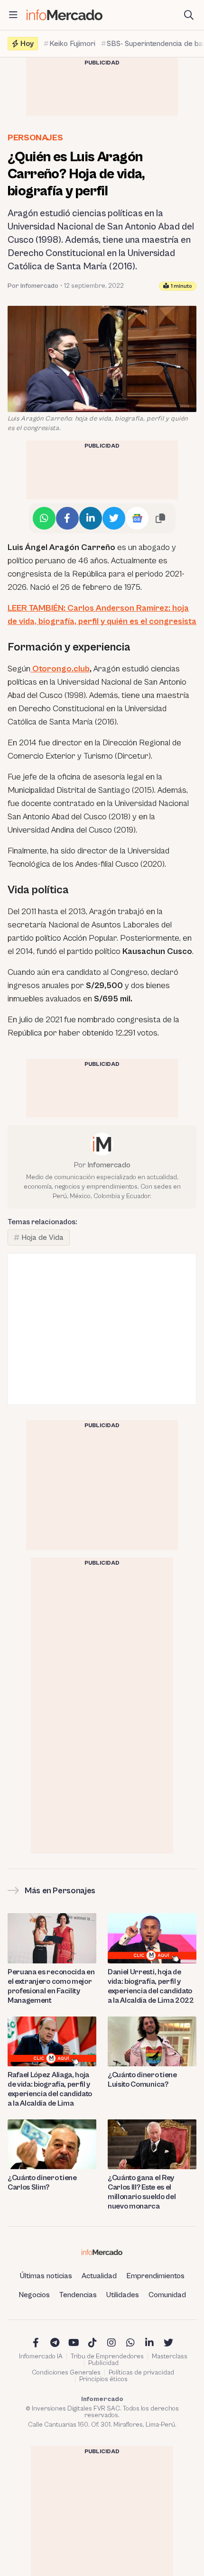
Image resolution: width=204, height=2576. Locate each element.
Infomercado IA (41, 2356)
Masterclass (170, 2356)
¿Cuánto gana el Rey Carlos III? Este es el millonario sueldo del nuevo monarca (142, 2192)
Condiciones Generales (66, 2373)
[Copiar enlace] (160, 518)
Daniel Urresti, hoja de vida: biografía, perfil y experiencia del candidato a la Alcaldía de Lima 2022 (151, 1986)
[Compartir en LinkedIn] (91, 518)
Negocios (34, 2295)
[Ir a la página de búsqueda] (189, 15)
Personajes (35, 138)
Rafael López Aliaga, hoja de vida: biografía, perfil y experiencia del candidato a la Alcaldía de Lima (50, 2089)
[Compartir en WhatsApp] (44, 518)
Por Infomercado (33, 286)
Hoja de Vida (42, 1238)
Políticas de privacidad (141, 2373)
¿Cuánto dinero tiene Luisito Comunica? (142, 2080)
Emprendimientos (155, 2276)
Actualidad (99, 2276)
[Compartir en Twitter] (114, 518)
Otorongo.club (60, 669)
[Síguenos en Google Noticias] (137, 518)
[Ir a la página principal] (65, 15)
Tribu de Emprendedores (107, 2356)
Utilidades (123, 2295)
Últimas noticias (46, 2276)
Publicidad (103, 2363)
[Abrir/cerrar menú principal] (13, 15)
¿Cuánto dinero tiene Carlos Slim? (42, 2182)
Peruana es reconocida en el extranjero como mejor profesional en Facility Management (51, 1986)
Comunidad (167, 2295)
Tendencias (78, 2295)
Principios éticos (103, 2379)
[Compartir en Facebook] (67, 518)
